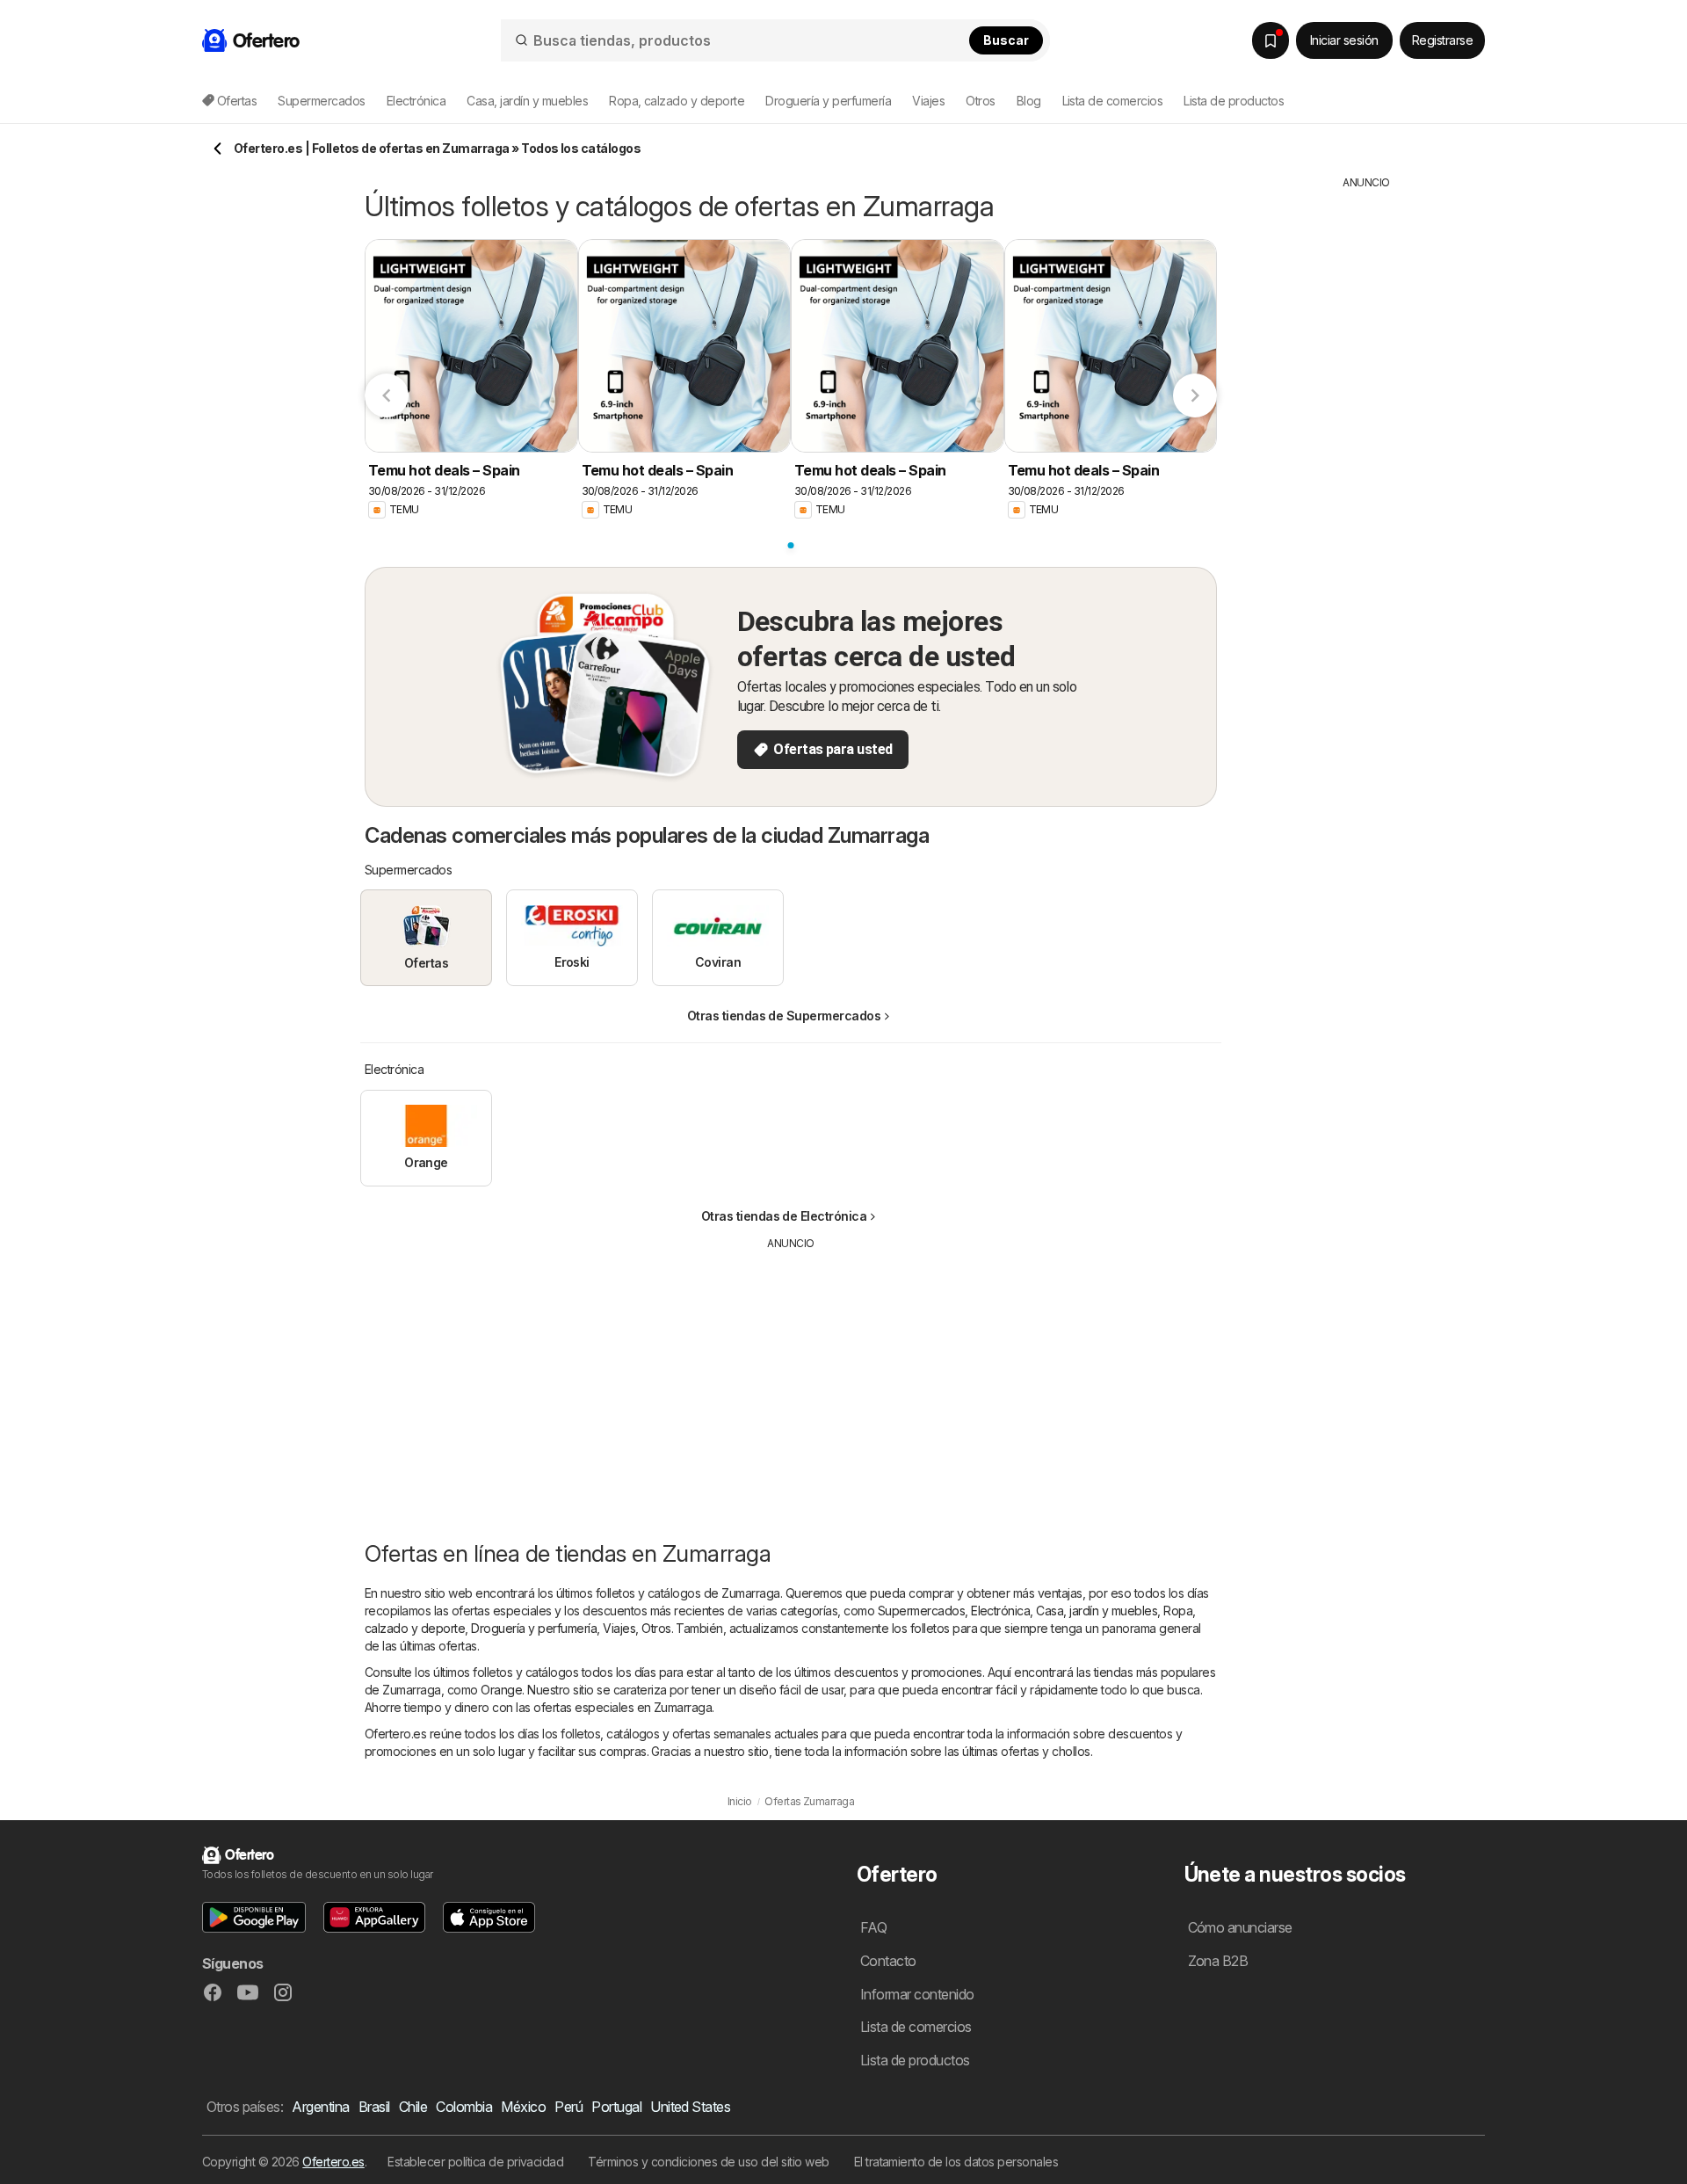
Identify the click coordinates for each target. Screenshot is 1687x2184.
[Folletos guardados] (1271, 40)
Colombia (464, 2107)
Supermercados (921, 1611)
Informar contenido (917, 1994)
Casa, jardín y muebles (1097, 1611)
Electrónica (1000, 1611)
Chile (413, 2107)
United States (690, 2107)
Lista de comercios (1113, 101)
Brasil (374, 2107)
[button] (254, 1917)
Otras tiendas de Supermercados (784, 1016)
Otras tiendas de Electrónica (784, 1216)
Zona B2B (1218, 1961)
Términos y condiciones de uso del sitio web (708, 2162)
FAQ (873, 1927)
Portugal (616, 2107)
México (523, 2107)
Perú (568, 2107)
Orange (501, 1690)
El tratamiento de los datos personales (956, 2162)
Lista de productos (1234, 101)
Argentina (320, 2107)
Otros (656, 1628)
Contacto (888, 1961)
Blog (1029, 101)
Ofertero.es (333, 2162)
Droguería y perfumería (534, 1628)
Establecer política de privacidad (475, 2162)
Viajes (619, 1628)
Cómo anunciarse (1240, 1927)
